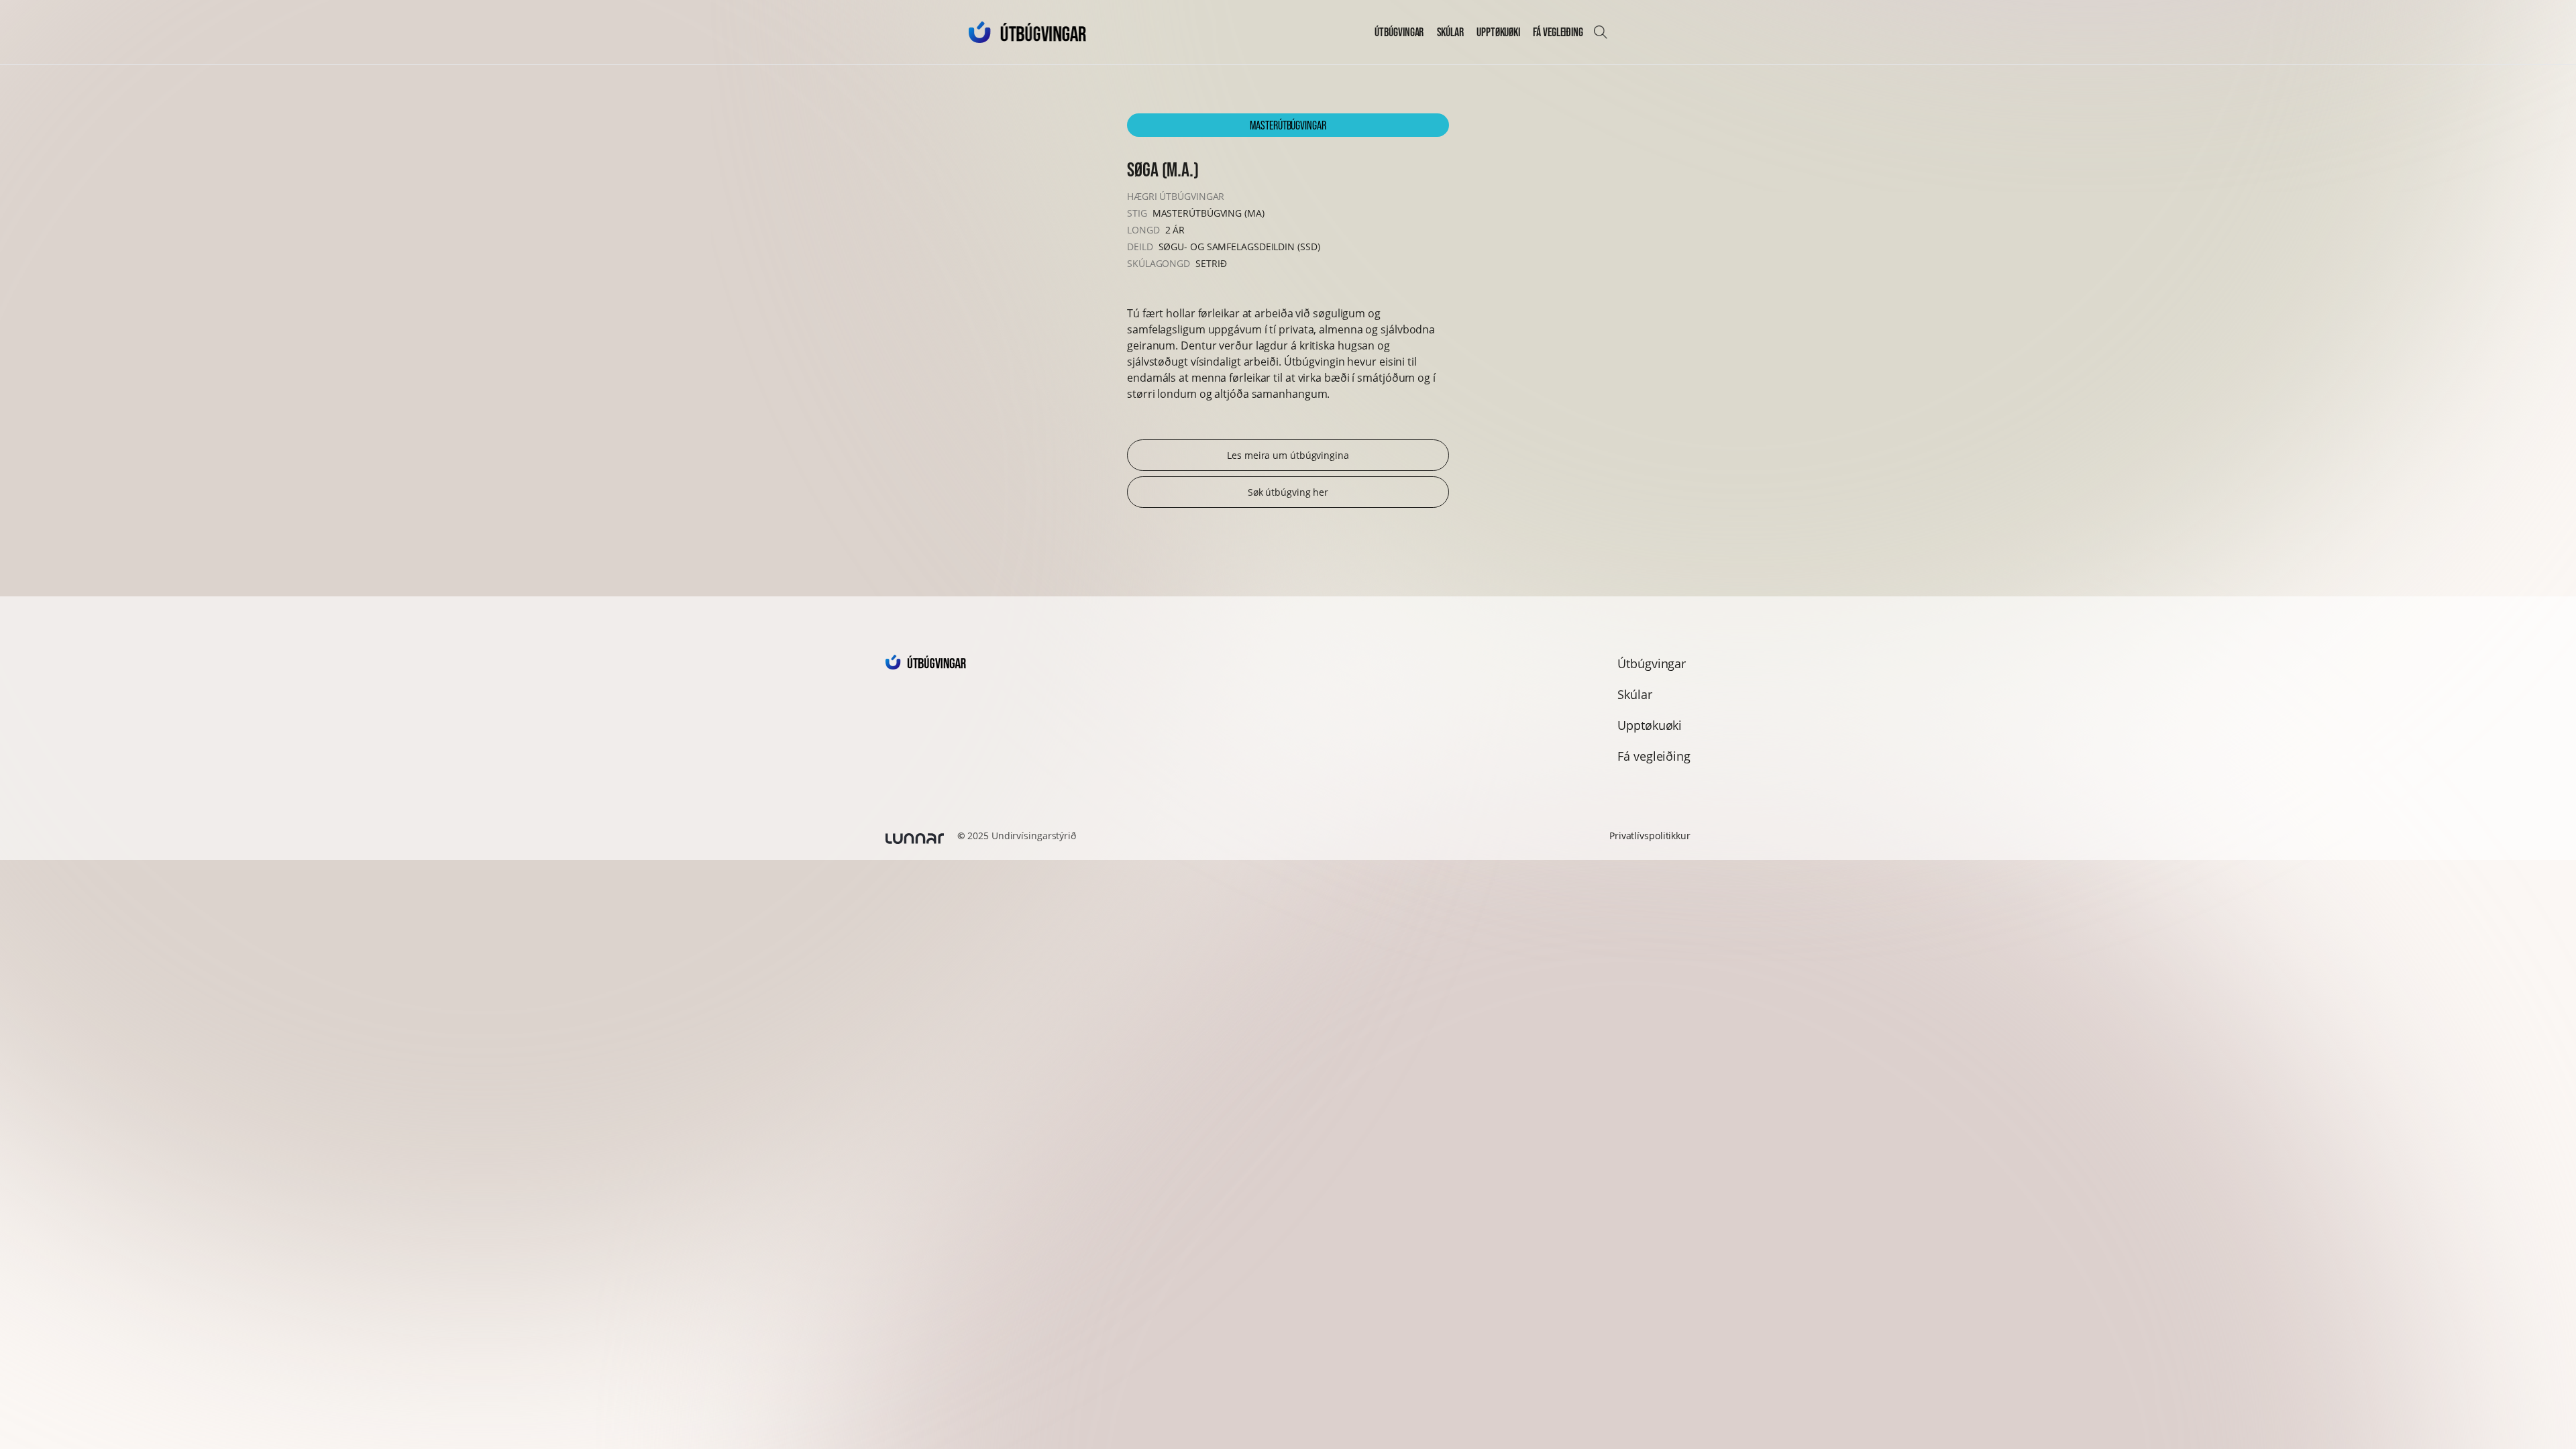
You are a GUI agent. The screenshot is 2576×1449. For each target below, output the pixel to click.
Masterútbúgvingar (1288, 125)
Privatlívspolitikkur (1650, 836)
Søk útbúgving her (1288, 492)
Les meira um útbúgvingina (1288, 455)
